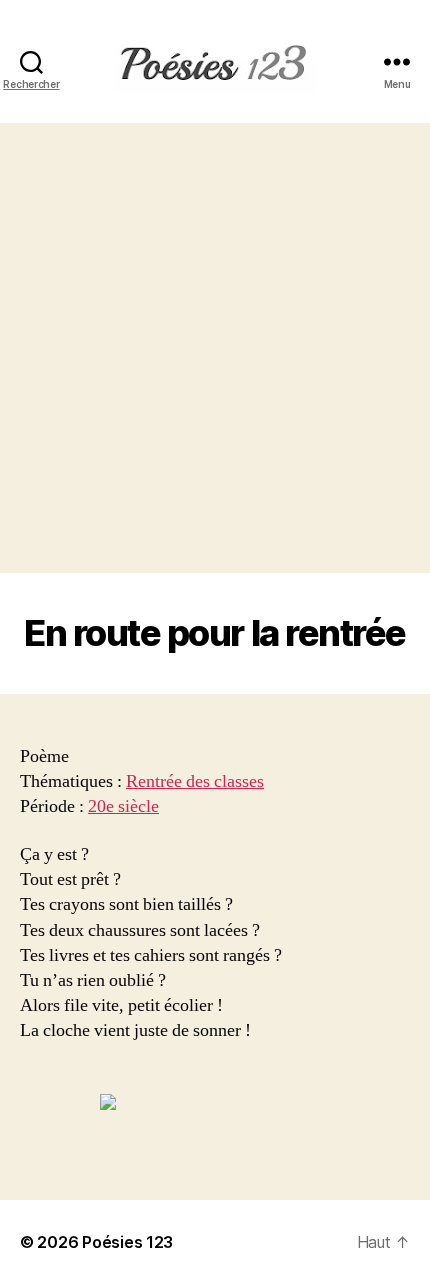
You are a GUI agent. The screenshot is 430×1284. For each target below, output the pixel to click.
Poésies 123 (127, 1242)
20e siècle (123, 806)
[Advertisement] (215, 348)
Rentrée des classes (195, 781)
